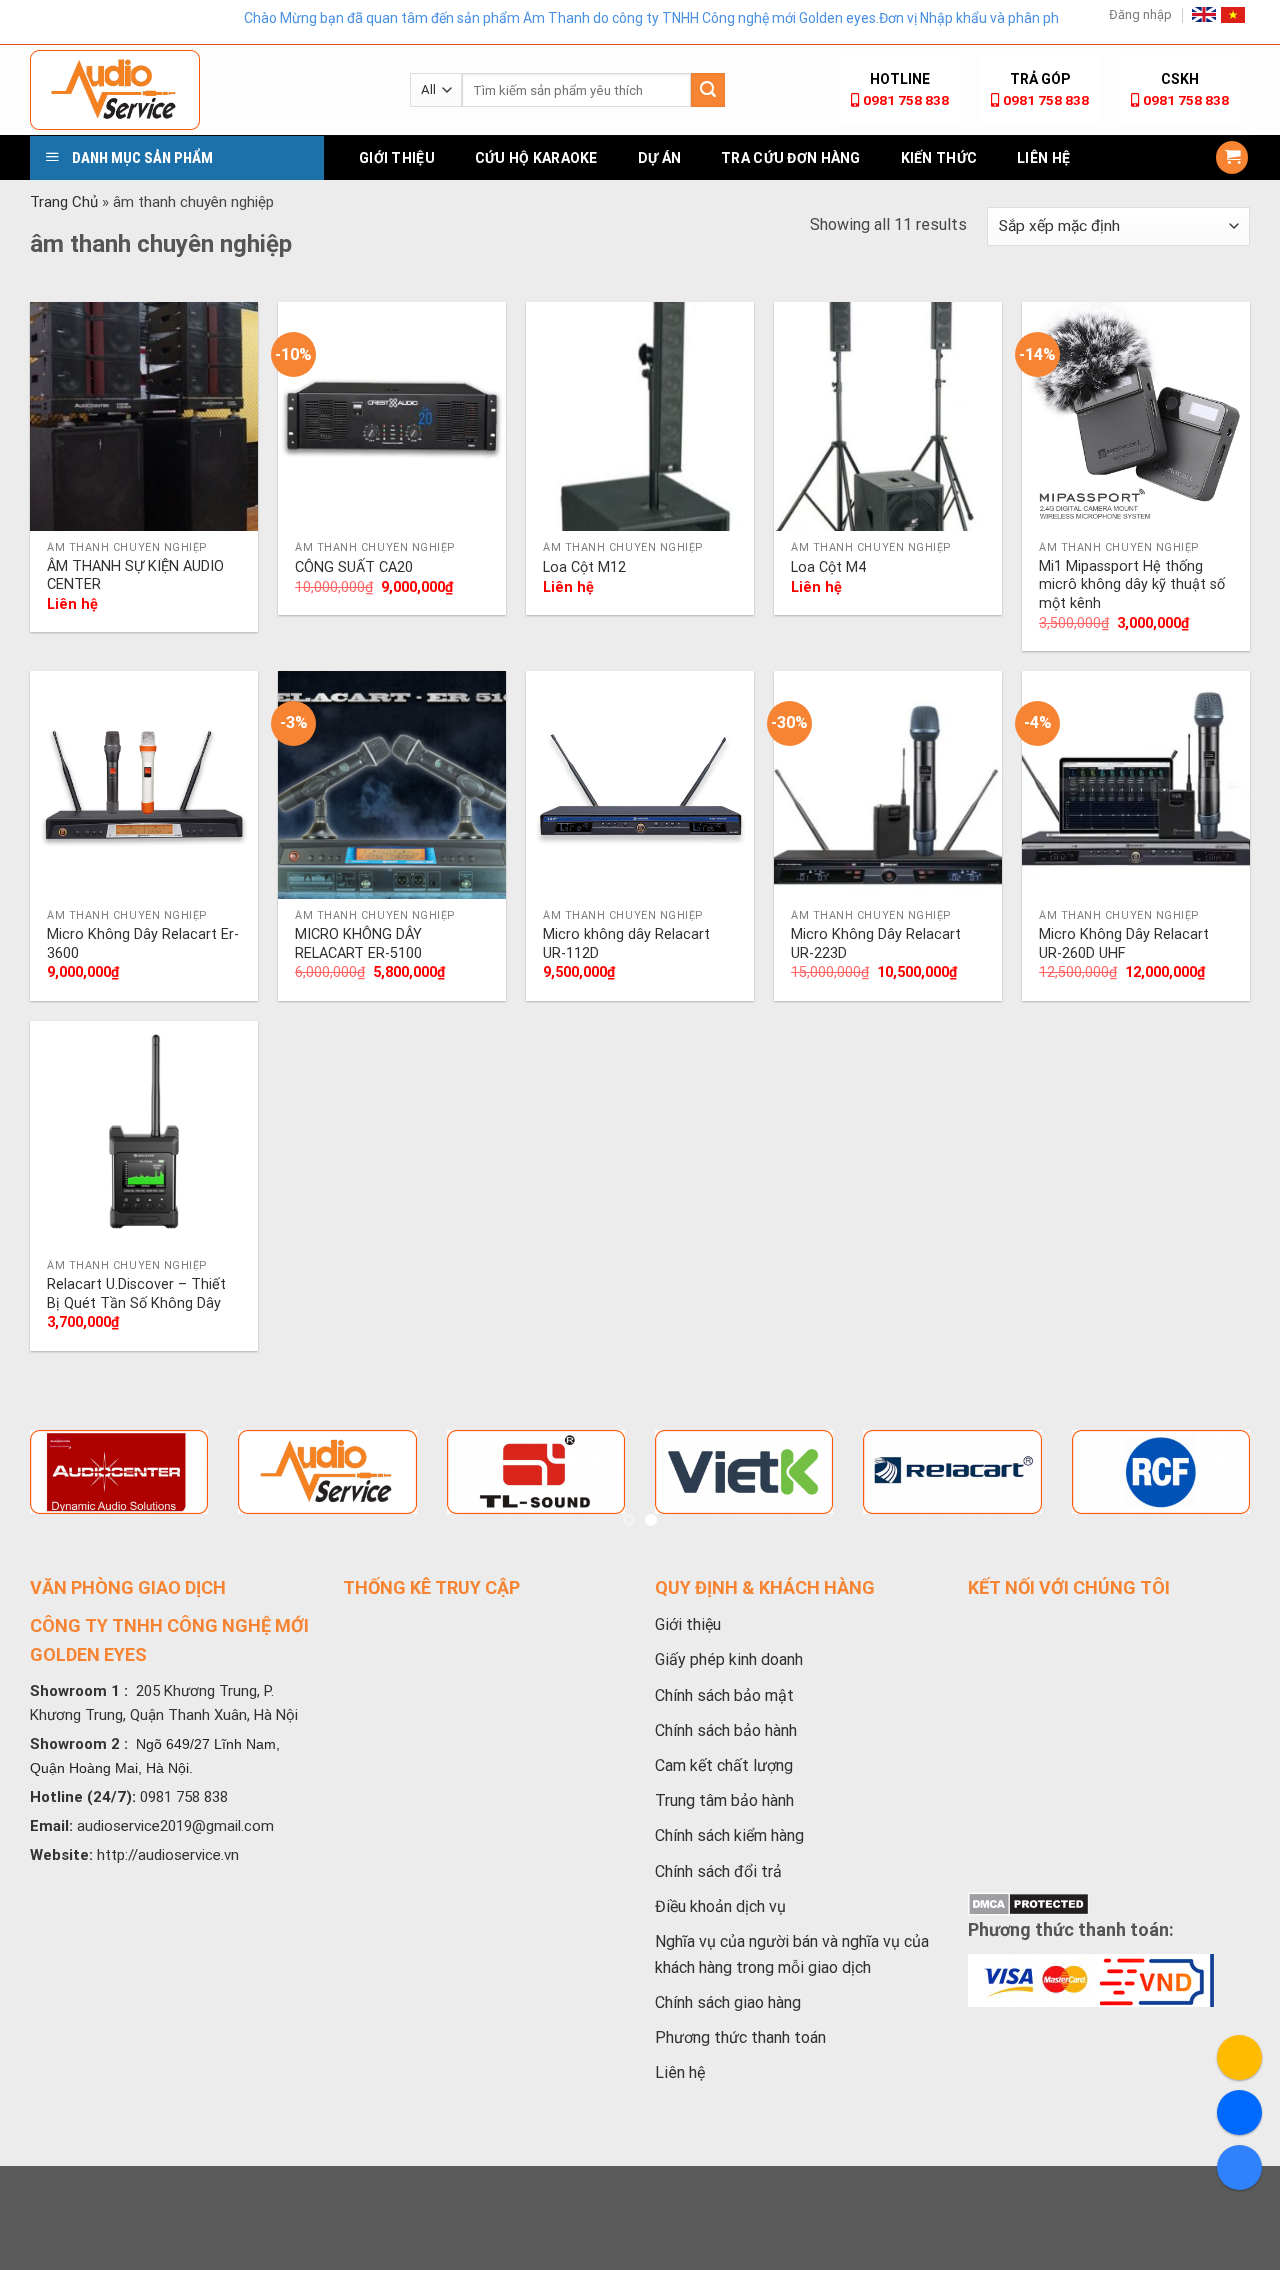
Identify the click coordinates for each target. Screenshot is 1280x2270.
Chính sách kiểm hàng (729, 1835)
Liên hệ (1043, 158)
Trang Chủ (64, 202)
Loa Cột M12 (584, 567)
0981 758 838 (906, 100)
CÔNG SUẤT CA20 (354, 567)
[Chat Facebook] (1239, 2112)
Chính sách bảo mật (724, 1695)
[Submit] (708, 90)
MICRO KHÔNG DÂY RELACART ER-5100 (358, 944)
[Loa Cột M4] (888, 416)
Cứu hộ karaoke (536, 158)
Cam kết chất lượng (724, 1765)
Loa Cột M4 (828, 567)
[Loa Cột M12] (640, 416)
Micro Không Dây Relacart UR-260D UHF (1124, 944)
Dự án (659, 158)
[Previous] (51, 1495)
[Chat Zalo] (1239, 2167)
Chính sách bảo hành (726, 1730)
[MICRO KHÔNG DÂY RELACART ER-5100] (392, 785)
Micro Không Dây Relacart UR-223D (876, 944)
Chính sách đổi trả (718, 1871)
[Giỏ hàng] (1232, 157)
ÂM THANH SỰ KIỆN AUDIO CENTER (135, 576)
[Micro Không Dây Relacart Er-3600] (144, 785)
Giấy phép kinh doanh (729, 1659)
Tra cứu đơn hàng (790, 158)
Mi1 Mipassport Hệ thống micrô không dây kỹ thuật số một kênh (1132, 585)
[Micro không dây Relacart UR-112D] (640, 785)
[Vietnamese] (1233, 15)
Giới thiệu (397, 158)
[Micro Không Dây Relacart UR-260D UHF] (1136, 785)
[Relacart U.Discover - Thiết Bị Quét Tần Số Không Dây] (144, 1135)
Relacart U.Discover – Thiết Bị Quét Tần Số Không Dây (136, 1294)
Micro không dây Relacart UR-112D (626, 944)
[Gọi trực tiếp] (1239, 2057)
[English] (1204, 14)
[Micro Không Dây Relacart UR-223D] (888, 785)
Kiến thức (939, 158)
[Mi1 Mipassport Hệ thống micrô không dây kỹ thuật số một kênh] (1136, 416)
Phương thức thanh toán (740, 2037)
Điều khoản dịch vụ (720, 1906)
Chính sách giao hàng (728, 2002)
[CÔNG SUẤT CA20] (392, 416)
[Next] (1229, 1495)
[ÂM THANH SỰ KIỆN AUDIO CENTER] (144, 416)
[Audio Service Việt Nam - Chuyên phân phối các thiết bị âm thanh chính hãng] (205, 90)
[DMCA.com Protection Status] (1028, 1903)
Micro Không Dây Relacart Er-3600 (143, 944)
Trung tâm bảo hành (724, 1800)
